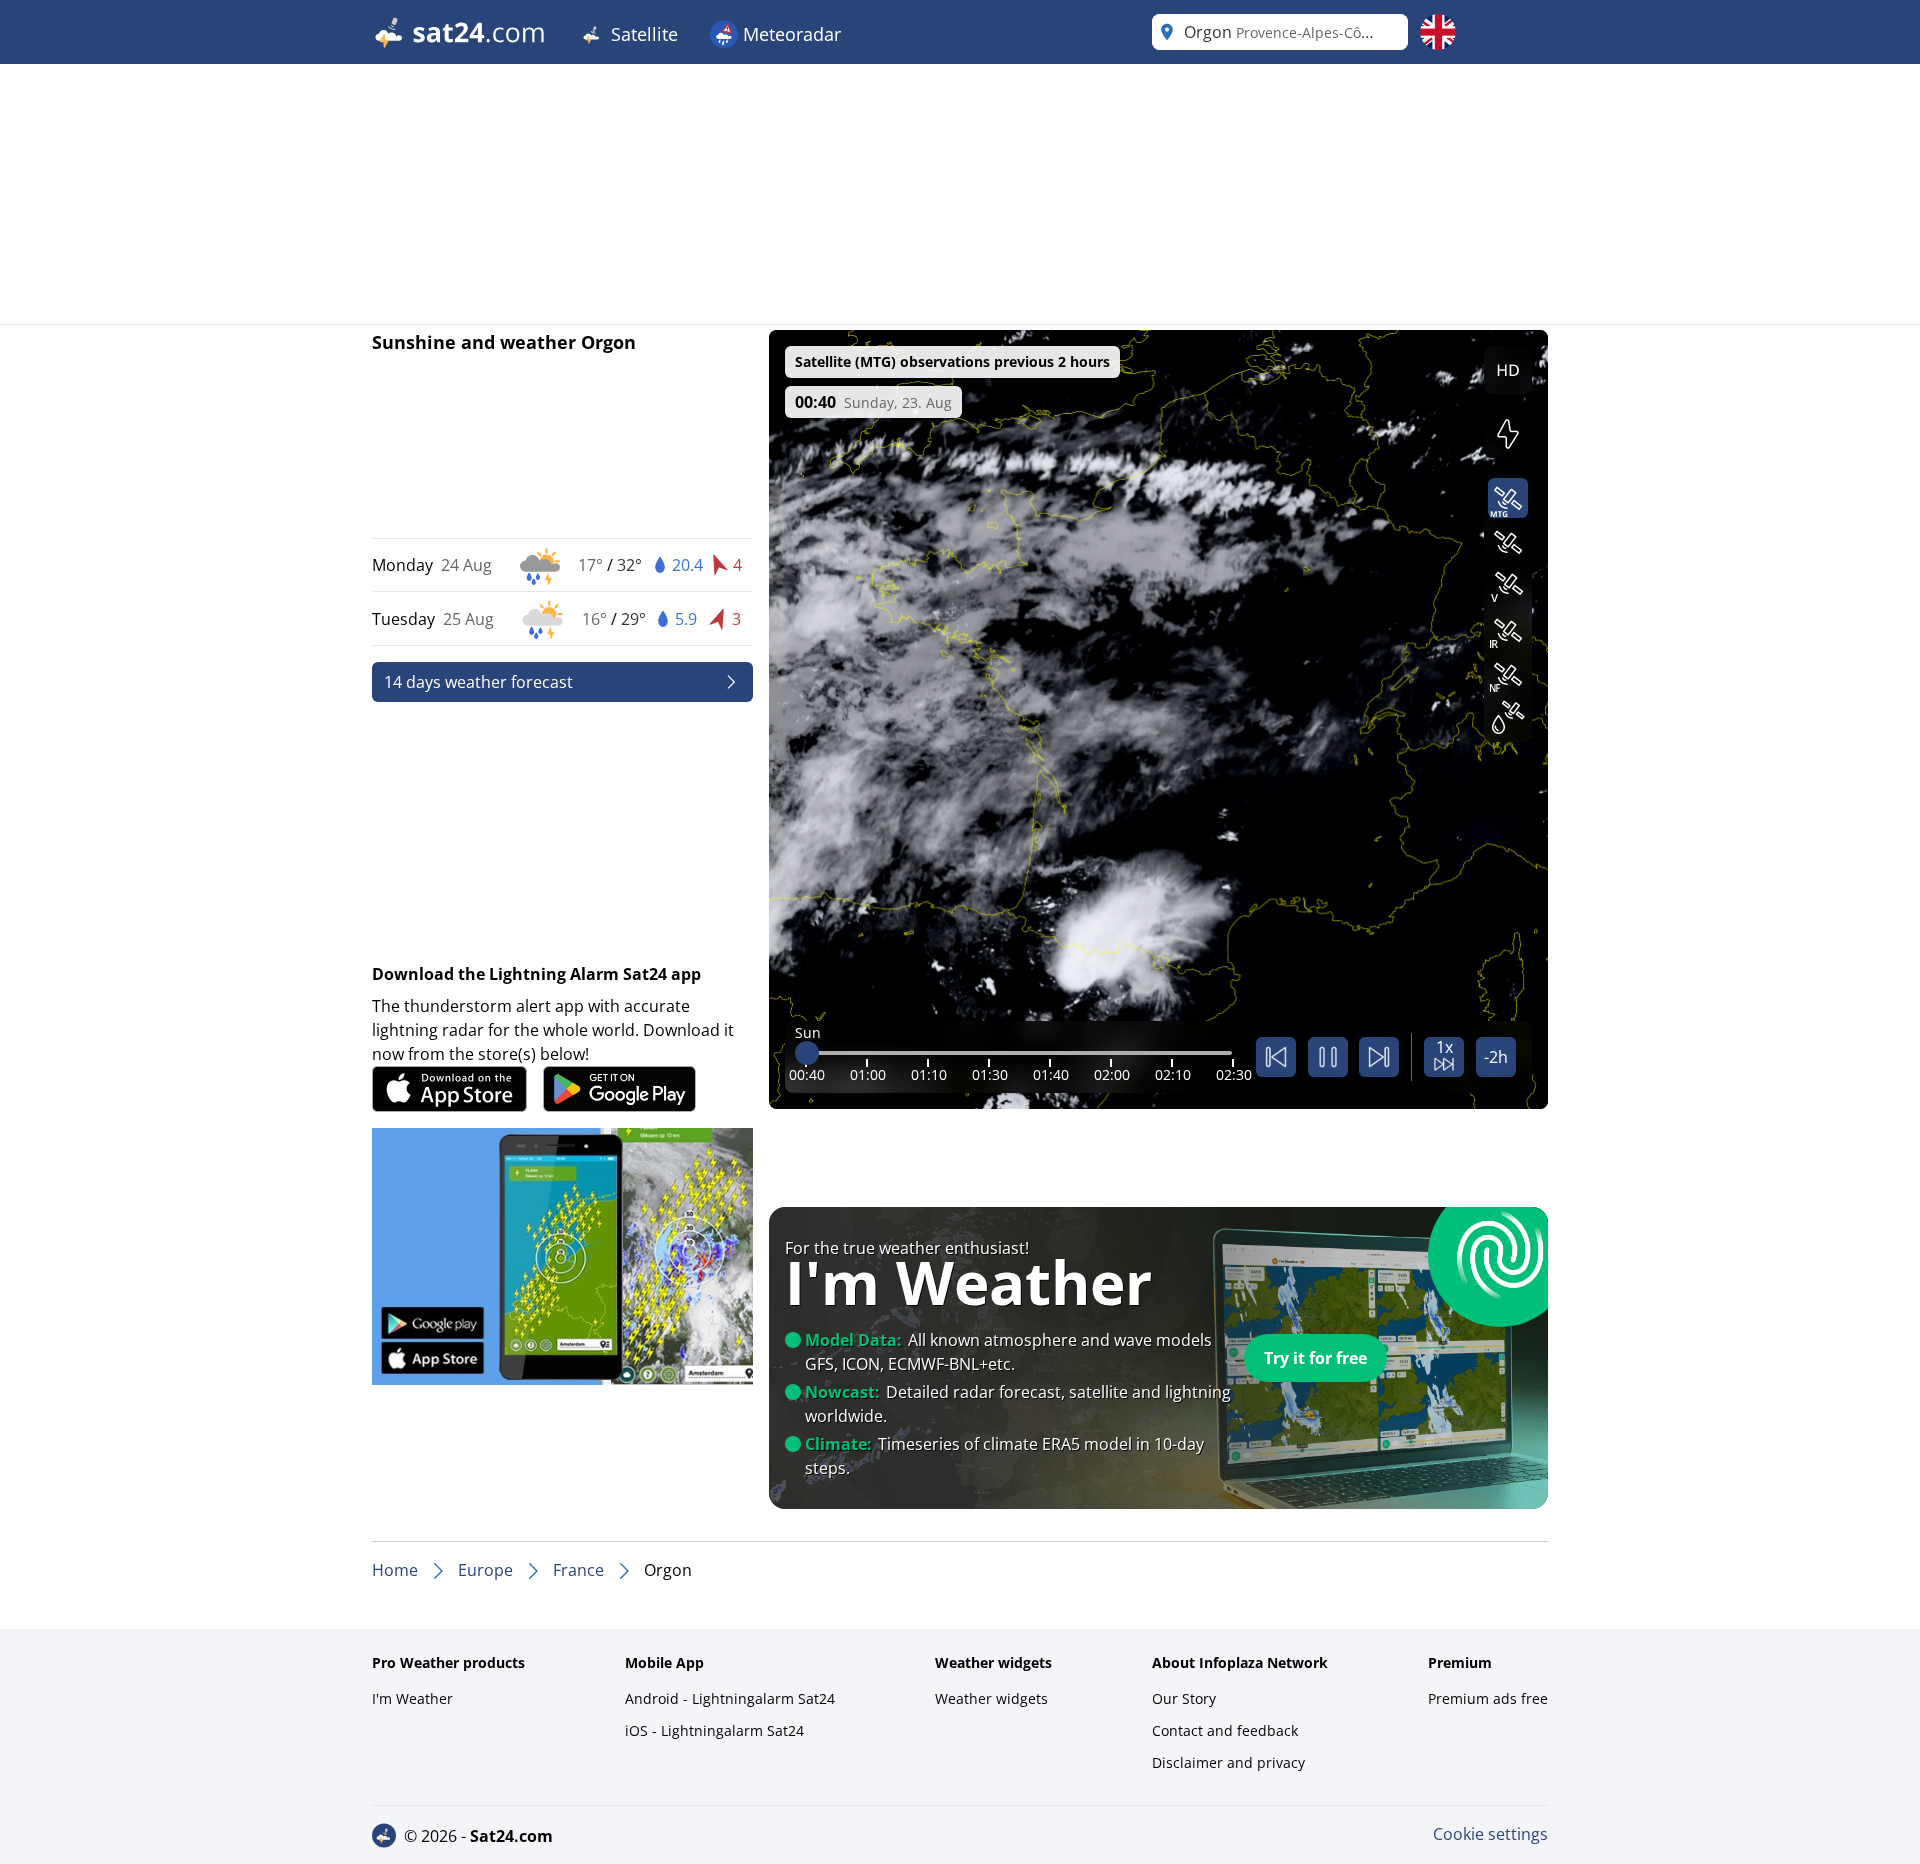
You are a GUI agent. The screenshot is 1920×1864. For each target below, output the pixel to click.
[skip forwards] (1379, 1057)
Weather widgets (991, 1698)
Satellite (642, 34)
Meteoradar (789, 34)
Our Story (1184, 1698)
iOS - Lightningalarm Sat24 (714, 1730)
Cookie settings (1490, 1834)
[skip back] (1276, 1057)
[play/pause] (1328, 1057)
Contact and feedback (1225, 1730)
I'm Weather (412, 1698)
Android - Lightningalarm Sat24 (730, 1698)
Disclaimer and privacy (1228, 1762)
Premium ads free (1488, 1698)
